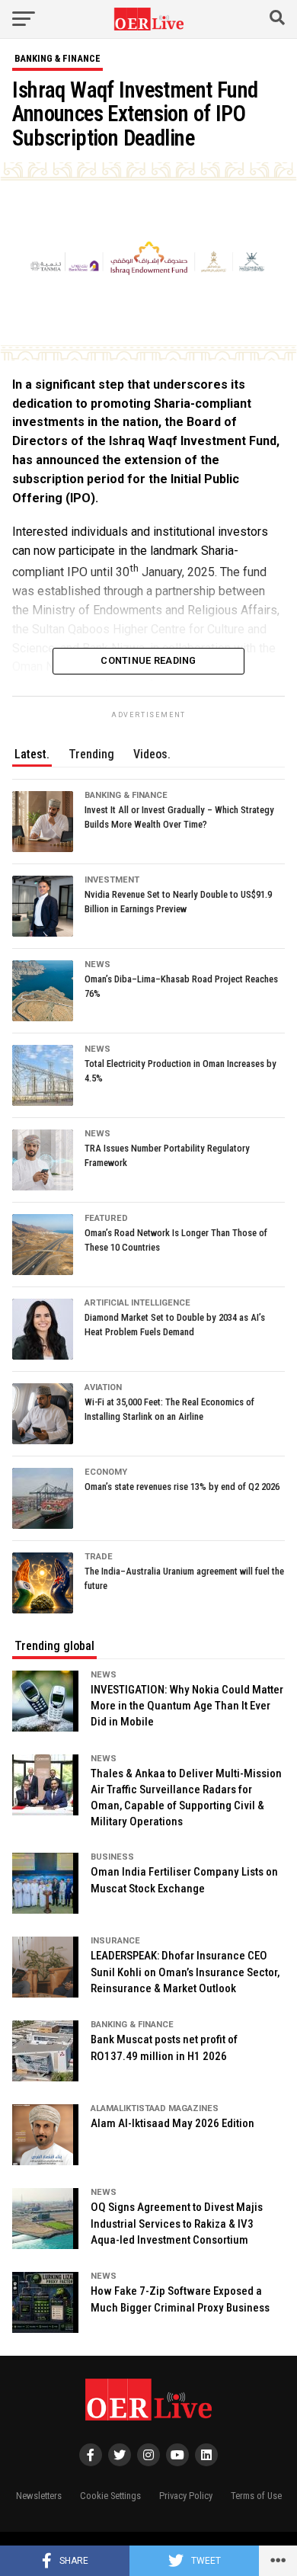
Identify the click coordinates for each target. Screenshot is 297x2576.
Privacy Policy (186, 2496)
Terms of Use (256, 2496)
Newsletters (39, 2496)
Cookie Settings (110, 2496)
